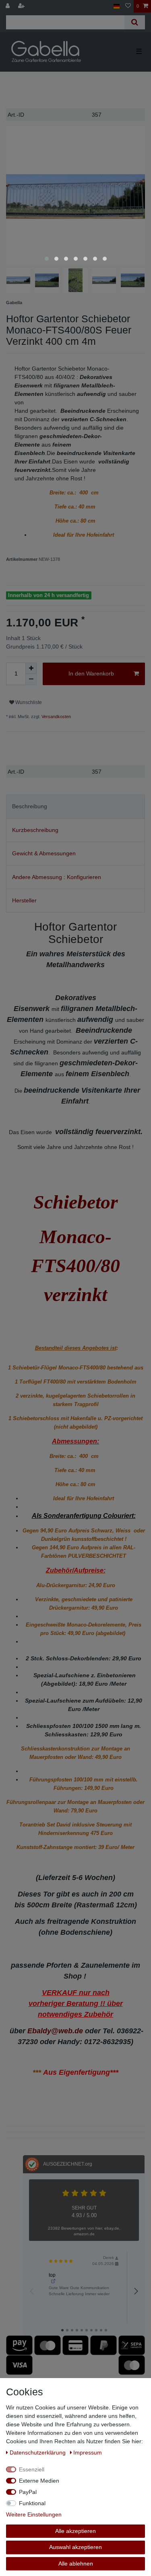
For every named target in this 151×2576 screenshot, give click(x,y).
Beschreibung (30, 806)
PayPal (28, 2492)
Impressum (88, 2452)
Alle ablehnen (76, 2564)
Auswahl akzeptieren (75, 2547)
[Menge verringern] (31, 680)
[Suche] (135, 22)
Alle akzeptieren (75, 2531)
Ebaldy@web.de (55, 2031)
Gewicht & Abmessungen (44, 853)
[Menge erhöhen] (31, 668)
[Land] (117, 6)
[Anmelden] (8, 6)
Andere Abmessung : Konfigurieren (57, 877)
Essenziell (32, 2469)
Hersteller (24, 900)
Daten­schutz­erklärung (38, 2452)
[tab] (75, 806)
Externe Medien (39, 2481)
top (52, 2275)
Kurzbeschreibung (35, 830)
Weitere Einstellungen (34, 2514)
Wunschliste (28, 702)
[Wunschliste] (128, 6)
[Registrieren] (22, 6)
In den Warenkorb (91, 673)
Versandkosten (56, 717)
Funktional (32, 2503)
